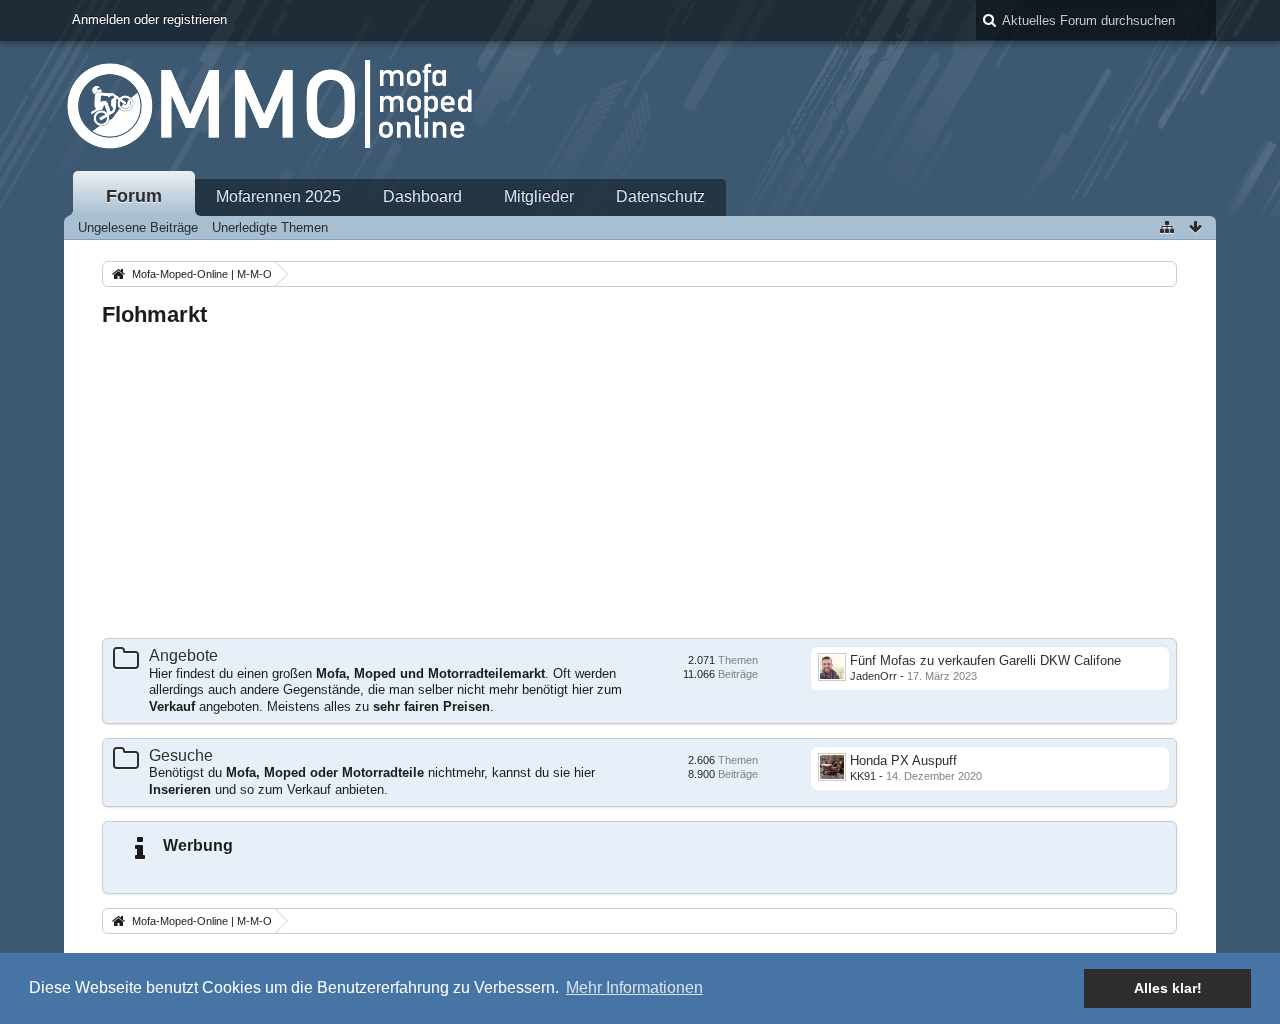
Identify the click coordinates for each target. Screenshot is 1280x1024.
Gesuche (181, 755)
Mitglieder (539, 196)
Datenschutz (660, 196)
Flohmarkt (154, 314)
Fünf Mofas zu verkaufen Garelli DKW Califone (985, 660)
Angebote (183, 655)
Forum (134, 196)
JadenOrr (873, 676)
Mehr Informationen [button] (634, 987)
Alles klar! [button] (1168, 988)
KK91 (863, 776)
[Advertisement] (639, 484)
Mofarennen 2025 (278, 196)
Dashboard (422, 196)
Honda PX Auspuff (903, 760)
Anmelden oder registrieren (149, 19)
